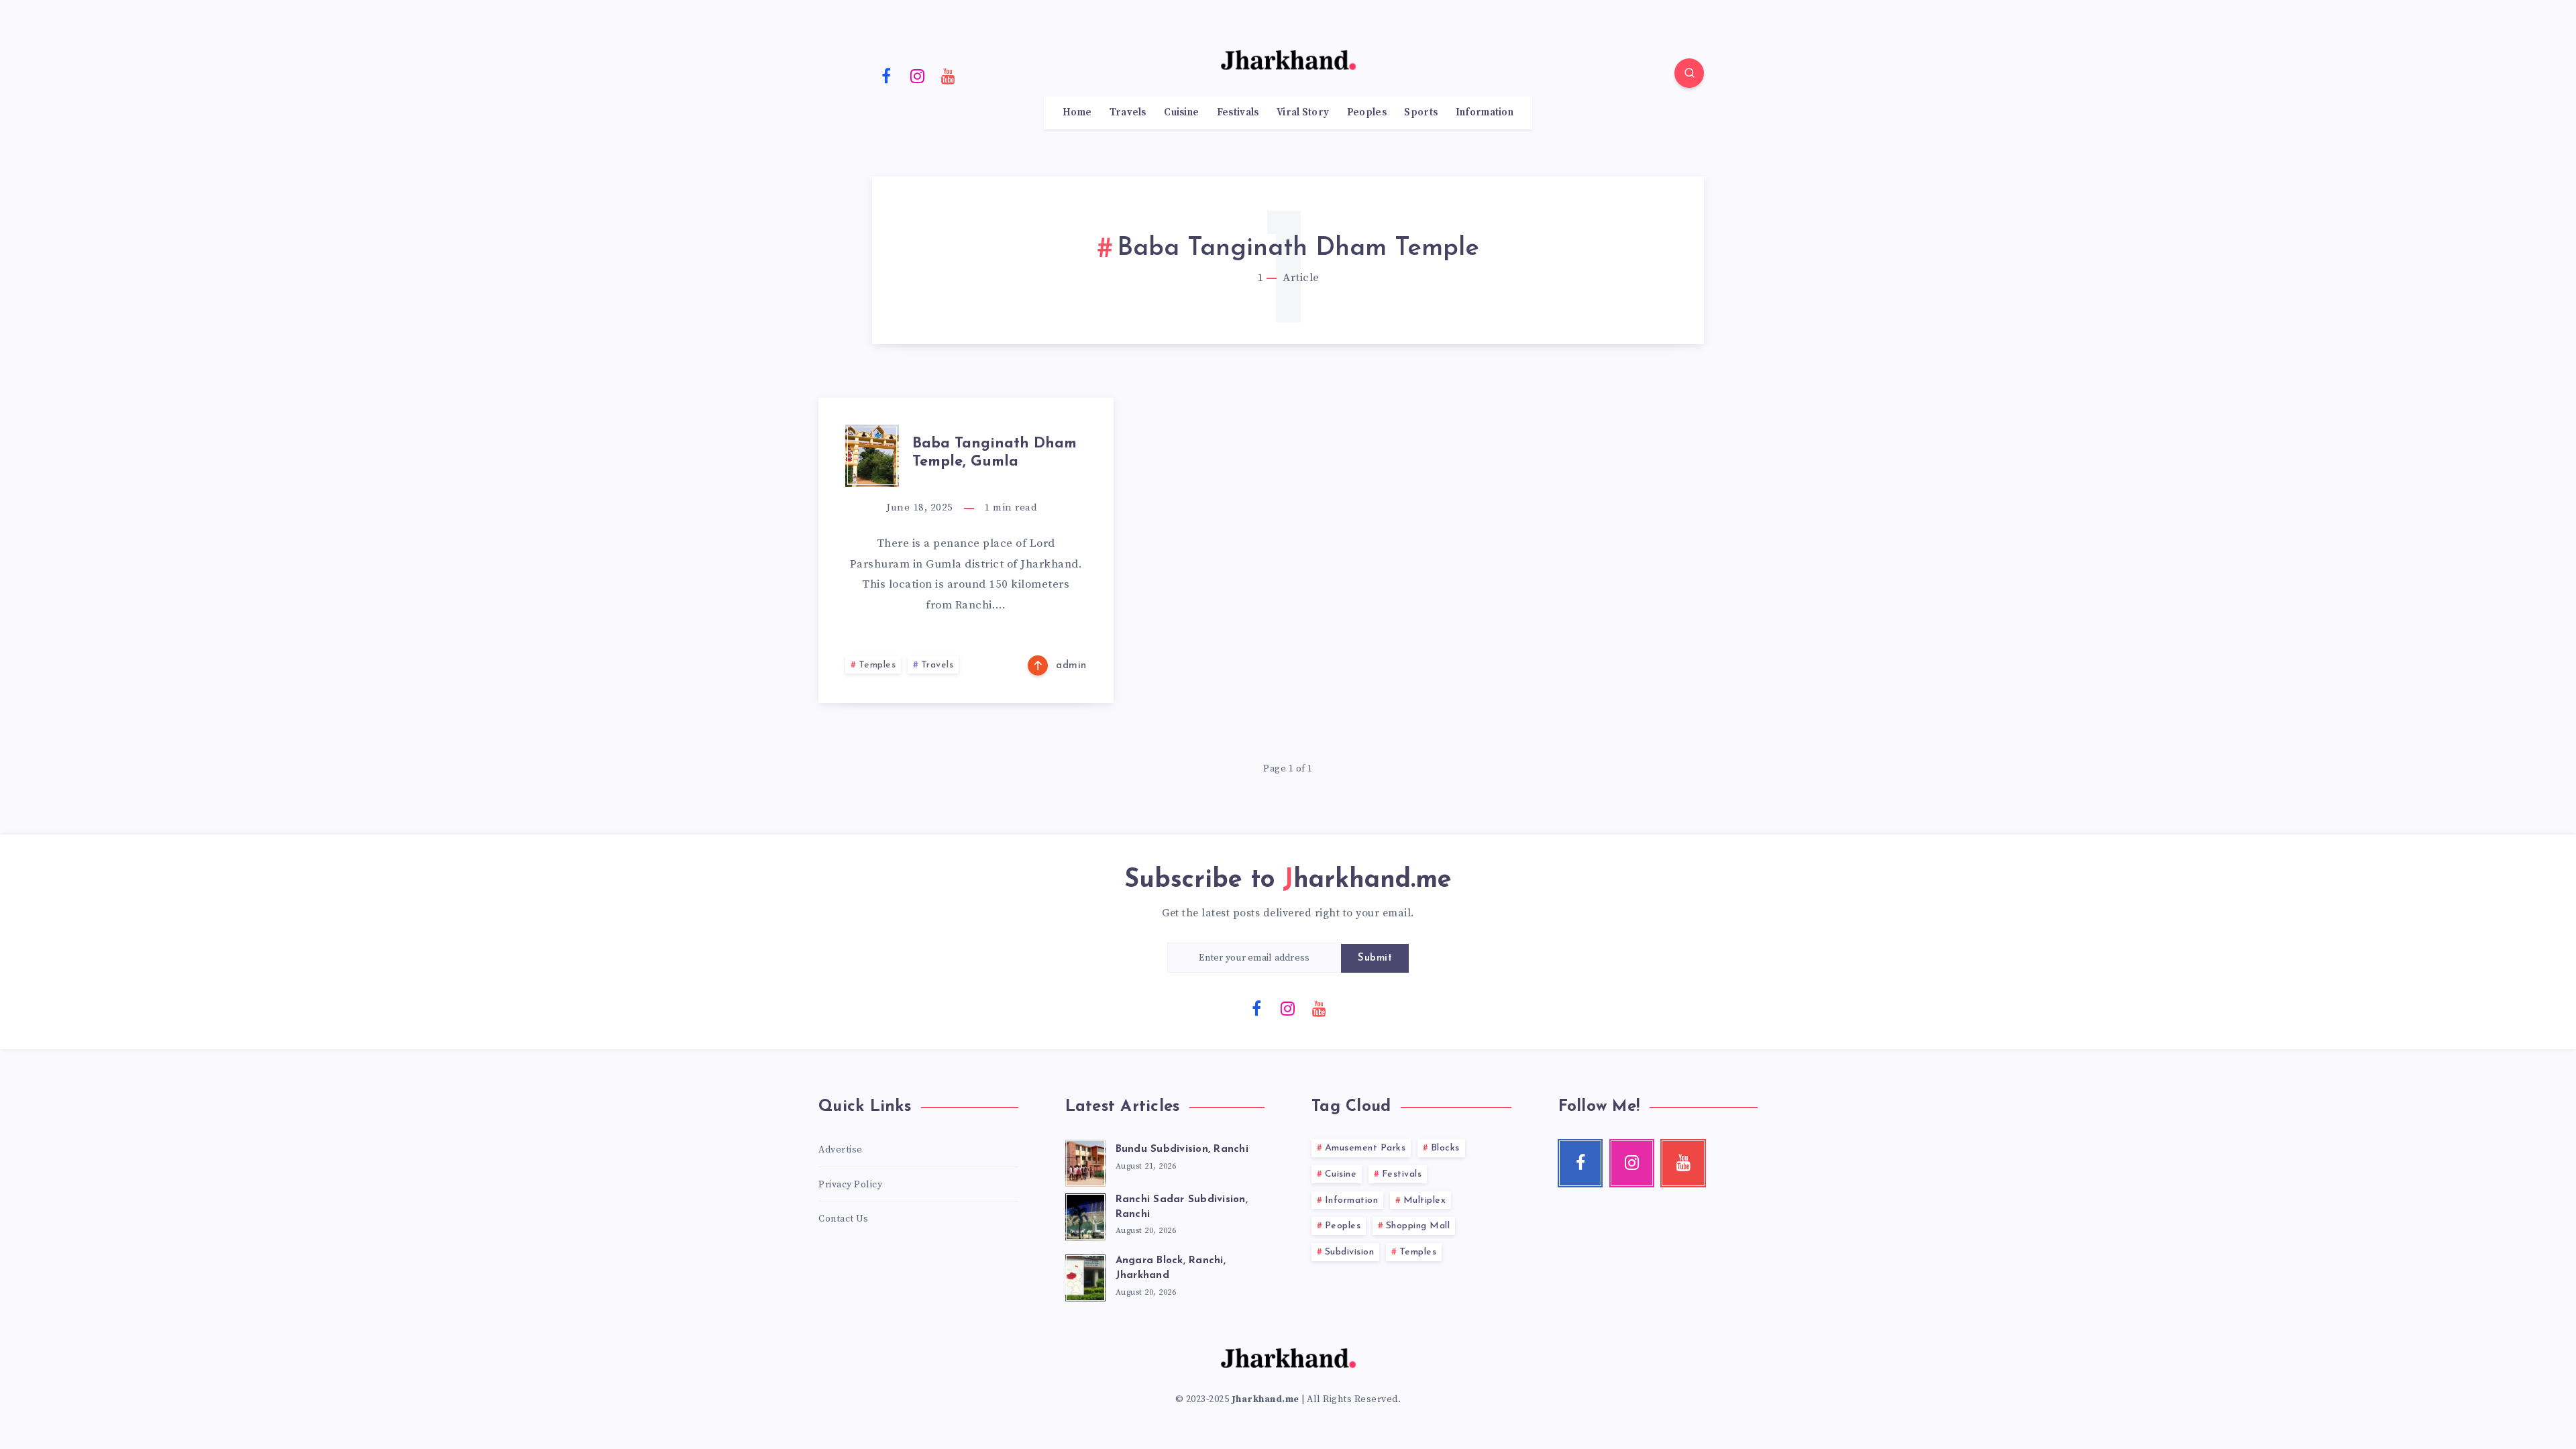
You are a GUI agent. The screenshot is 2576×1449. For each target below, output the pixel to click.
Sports (1421, 113)
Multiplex (1425, 1200)
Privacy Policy (850, 1185)
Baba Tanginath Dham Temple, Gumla (995, 452)
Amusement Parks (1365, 1148)
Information (1485, 113)
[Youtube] (949, 75)
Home (1077, 113)
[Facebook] (886, 75)
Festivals (1238, 113)
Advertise (841, 1150)
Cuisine (1181, 113)
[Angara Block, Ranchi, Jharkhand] (1085, 1276)
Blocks (1445, 1148)
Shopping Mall (1418, 1226)
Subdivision (1350, 1252)
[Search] (1689, 73)
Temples (877, 665)
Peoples (1367, 113)
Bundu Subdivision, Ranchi (1182, 1149)
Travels (1128, 113)
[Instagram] (918, 75)
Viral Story (1303, 113)
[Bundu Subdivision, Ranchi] (1085, 1161)
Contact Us (843, 1219)
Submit (1375, 958)
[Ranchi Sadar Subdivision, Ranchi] (1085, 1215)
